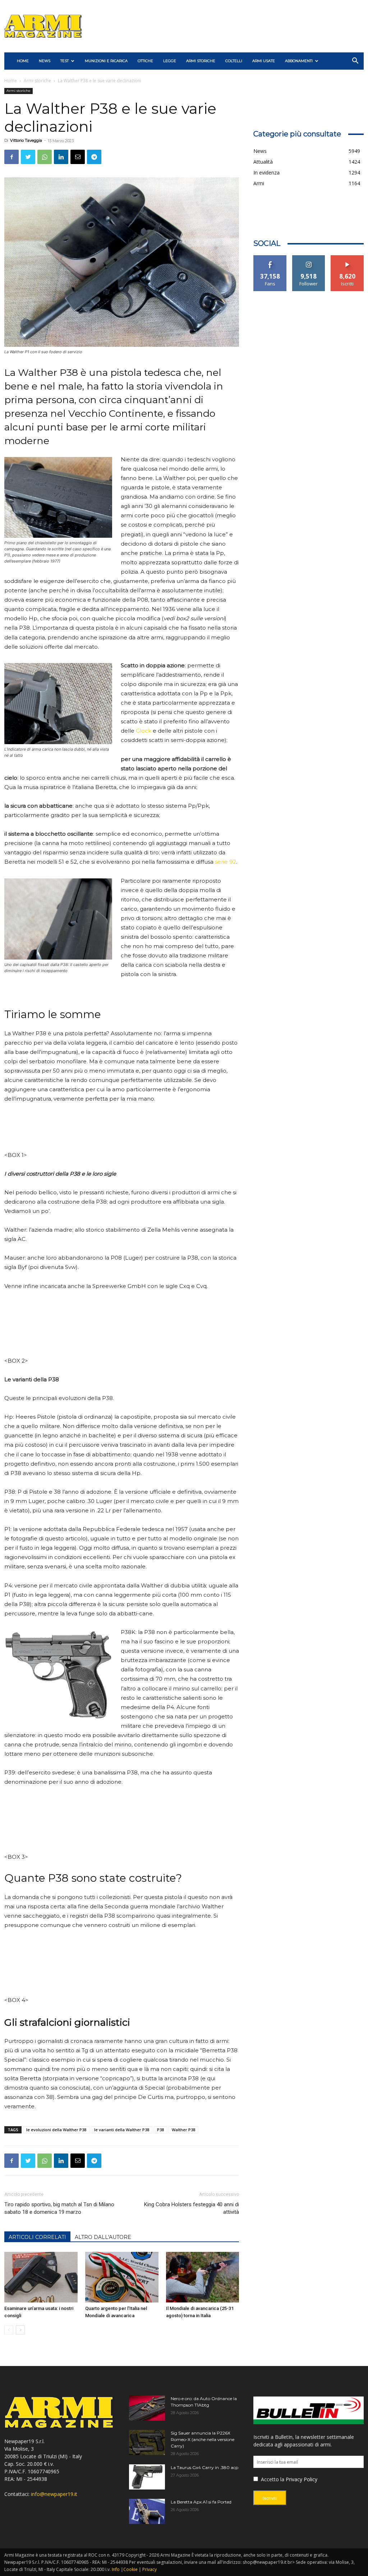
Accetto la (272, 2479)
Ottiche (145, 61)
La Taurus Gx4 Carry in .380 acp (204, 2467)
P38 (160, 2130)
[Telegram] (94, 157)
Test (65, 61)
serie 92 (226, 862)
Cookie (130, 2569)
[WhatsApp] (45, 157)
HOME (23, 61)
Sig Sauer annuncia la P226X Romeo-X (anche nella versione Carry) (203, 2439)
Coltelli (234, 61)
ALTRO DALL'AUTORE (103, 2237)
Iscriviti (347, 258)
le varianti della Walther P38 (122, 2130)
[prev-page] (9, 2330)
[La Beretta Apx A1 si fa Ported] (147, 2511)
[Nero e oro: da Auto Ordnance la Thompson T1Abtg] (147, 2408)
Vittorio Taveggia (26, 140)
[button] (355, 62)
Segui (309, 258)
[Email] (78, 157)
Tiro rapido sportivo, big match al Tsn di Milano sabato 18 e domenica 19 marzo (59, 2208)
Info (116, 2569)
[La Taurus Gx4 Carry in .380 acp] (147, 2477)
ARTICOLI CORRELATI (37, 2237)
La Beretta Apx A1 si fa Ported (201, 2502)
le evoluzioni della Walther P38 (56, 2130)
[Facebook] (11, 157)
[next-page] (20, 2330)
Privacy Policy (302, 2479)
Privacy (149, 2569)
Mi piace (270, 258)
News (45, 61)
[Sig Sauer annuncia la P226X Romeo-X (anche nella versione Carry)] (147, 2442)
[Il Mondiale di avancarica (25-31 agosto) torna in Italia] (203, 2277)
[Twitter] (28, 157)
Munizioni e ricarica (106, 61)
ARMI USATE (264, 61)
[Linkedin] (61, 157)
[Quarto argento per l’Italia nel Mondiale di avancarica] (122, 2277)
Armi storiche (201, 61)
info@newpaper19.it (54, 2494)
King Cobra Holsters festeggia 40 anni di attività (192, 2208)
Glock (144, 731)
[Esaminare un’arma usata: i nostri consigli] (41, 2277)
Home (11, 81)
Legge (170, 61)
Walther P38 (183, 2130)
